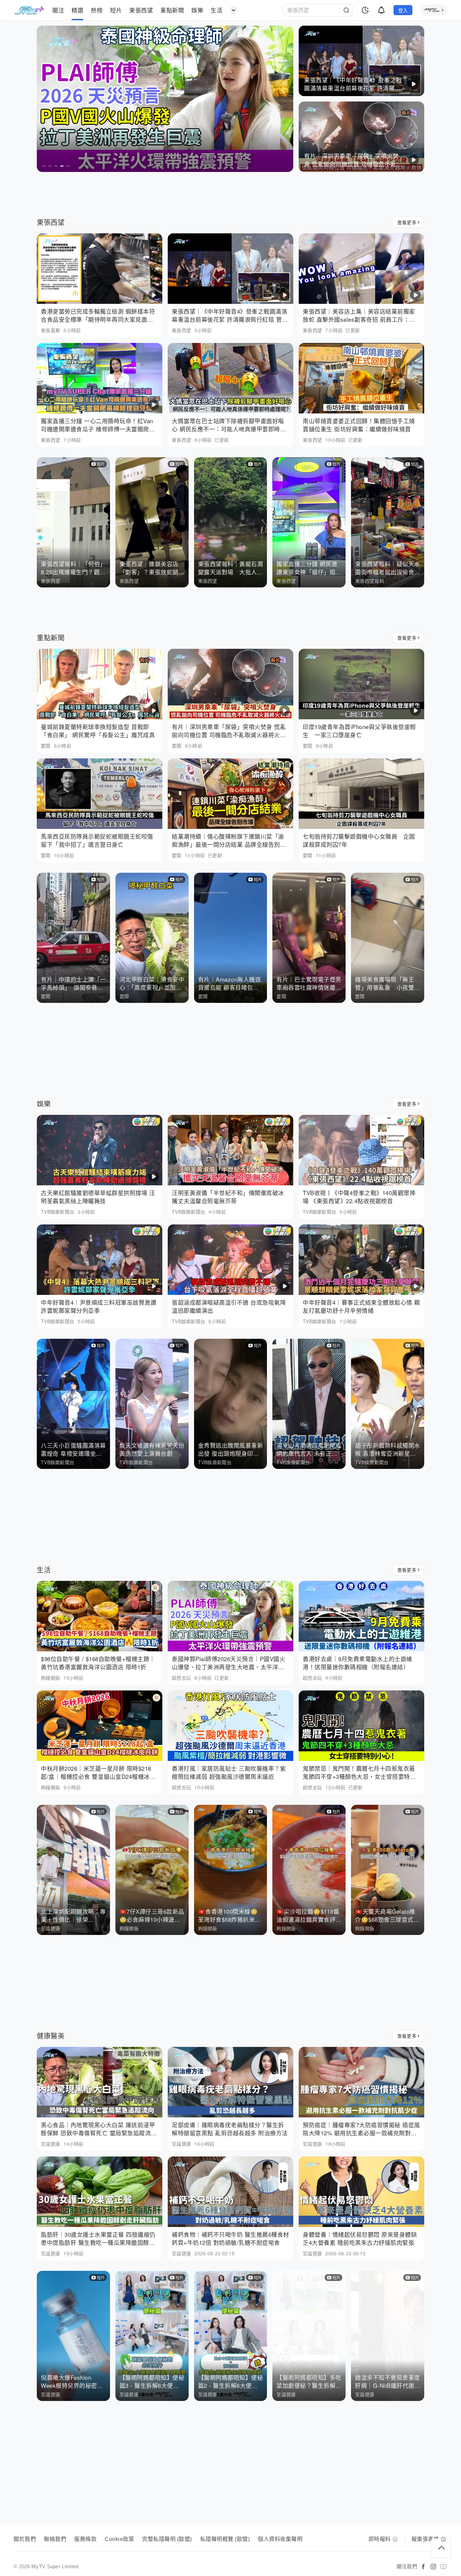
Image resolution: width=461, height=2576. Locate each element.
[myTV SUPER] (434, 10)
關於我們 (25, 2539)
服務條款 (85, 2539)
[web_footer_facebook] (423, 2567)
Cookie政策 (119, 2539)
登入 (403, 10)
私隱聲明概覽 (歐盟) (225, 2539)
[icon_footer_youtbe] (443, 2567)
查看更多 (407, 222)
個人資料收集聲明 (280, 2539)
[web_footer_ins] (433, 2567)
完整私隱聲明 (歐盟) (167, 2539)
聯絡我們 (55, 2539)
